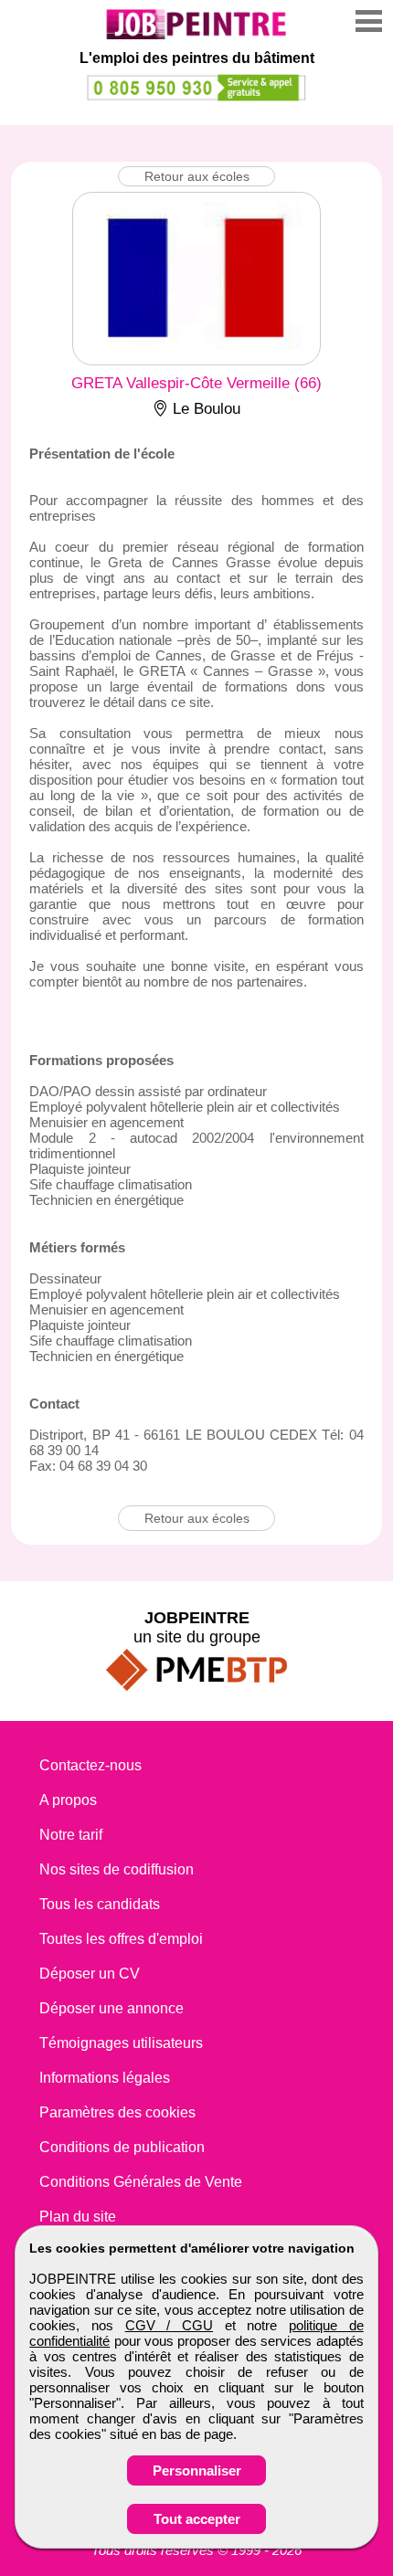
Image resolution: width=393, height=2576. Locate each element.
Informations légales (105, 2078)
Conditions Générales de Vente (141, 2182)
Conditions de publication (122, 2147)
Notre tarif (71, 1835)
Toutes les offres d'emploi (121, 1939)
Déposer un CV (90, 1974)
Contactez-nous (90, 1765)
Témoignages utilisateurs (121, 2043)
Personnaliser (197, 2470)
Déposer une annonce (112, 2008)
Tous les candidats (100, 1904)
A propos (68, 1800)
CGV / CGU (169, 2325)
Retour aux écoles (197, 176)
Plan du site (78, 2217)
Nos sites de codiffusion (117, 1869)
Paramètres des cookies (117, 2112)
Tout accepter (197, 2519)
